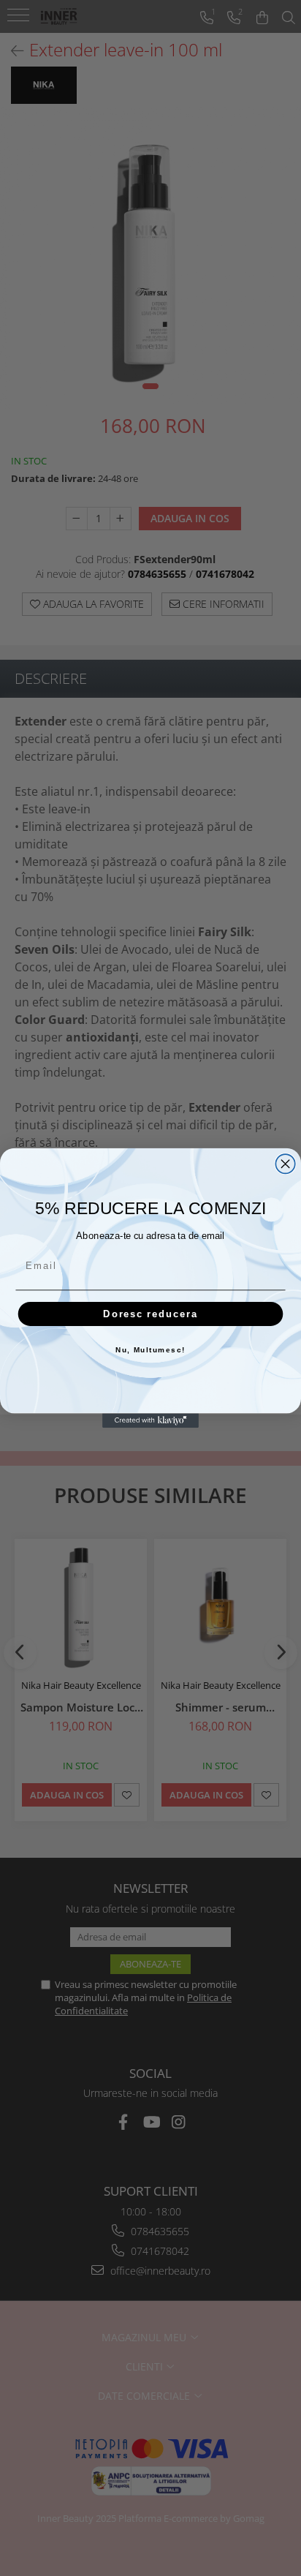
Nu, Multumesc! (150, 1351)
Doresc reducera (150, 1314)
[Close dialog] (285, 1164)
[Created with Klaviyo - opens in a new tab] (150, 1420)
